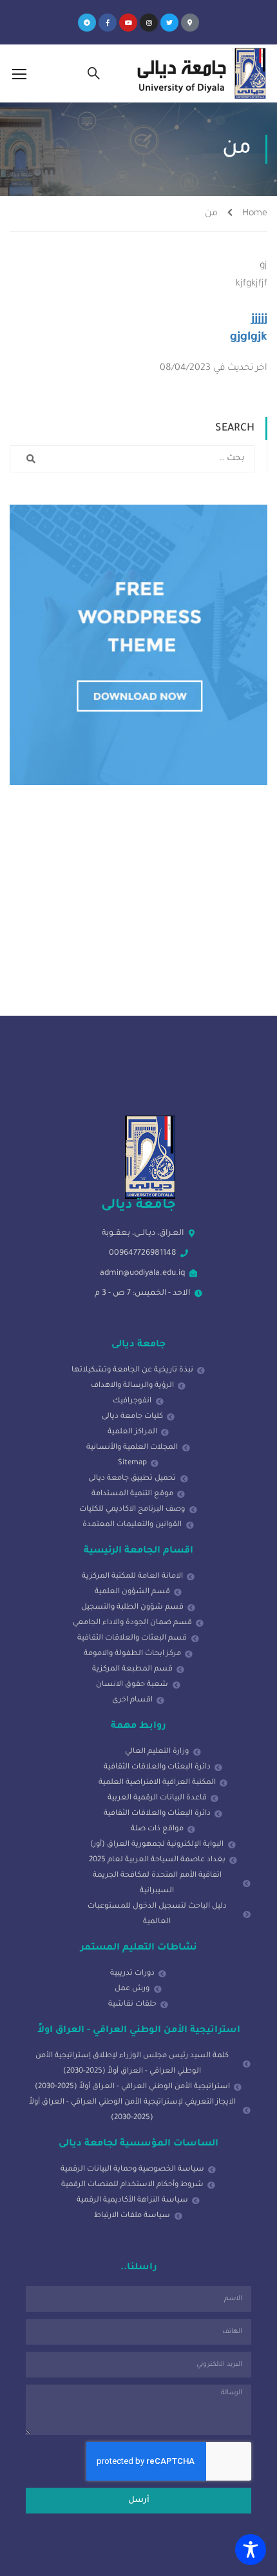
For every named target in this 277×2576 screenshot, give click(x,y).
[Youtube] (128, 23)
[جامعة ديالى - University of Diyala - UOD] (199, 73)
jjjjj (259, 320)
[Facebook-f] (108, 23)
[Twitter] (169, 23)
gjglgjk (249, 338)
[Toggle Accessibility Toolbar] (251, 2550)
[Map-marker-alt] (190, 23)
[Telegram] (87, 23)
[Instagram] (149, 23)
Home (255, 214)
